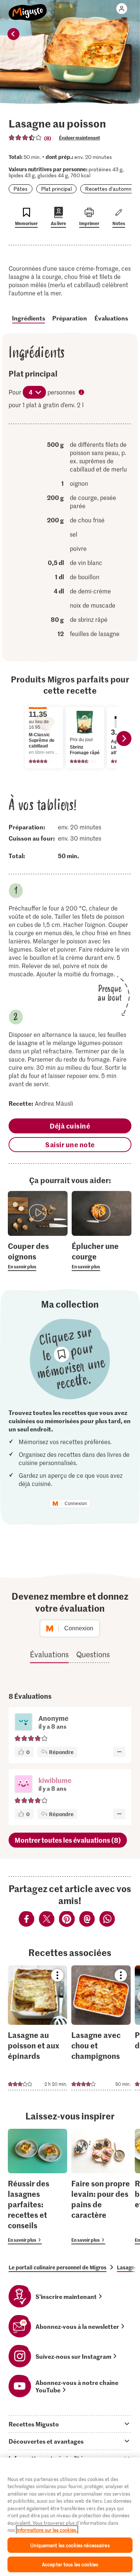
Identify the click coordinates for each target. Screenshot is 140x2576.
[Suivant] (124, 739)
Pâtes (21, 189)
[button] (24, 1785)
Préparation (70, 318)
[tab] (70, 2424)
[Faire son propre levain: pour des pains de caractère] (101, 2187)
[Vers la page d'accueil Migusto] (28, 8)
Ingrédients (29, 318)
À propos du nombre (82, 393)
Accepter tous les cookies (70, 2564)
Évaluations (111, 318)
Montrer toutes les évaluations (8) (68, 1840)
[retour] (13, 34)
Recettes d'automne (110, 189)
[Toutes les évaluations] (25, 138)
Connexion (76, 1504)
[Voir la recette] (38, 2028)
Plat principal (56, 189)
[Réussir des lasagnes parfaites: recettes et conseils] (38, 2187)
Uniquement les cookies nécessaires (70, 2545)
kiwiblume (55, 1780)
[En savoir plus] (38, 1256)
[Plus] (119, 1752)
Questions (93, 1654)
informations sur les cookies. (47, 2530)
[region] (70, 2517)
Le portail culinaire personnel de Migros (57, 2267)
